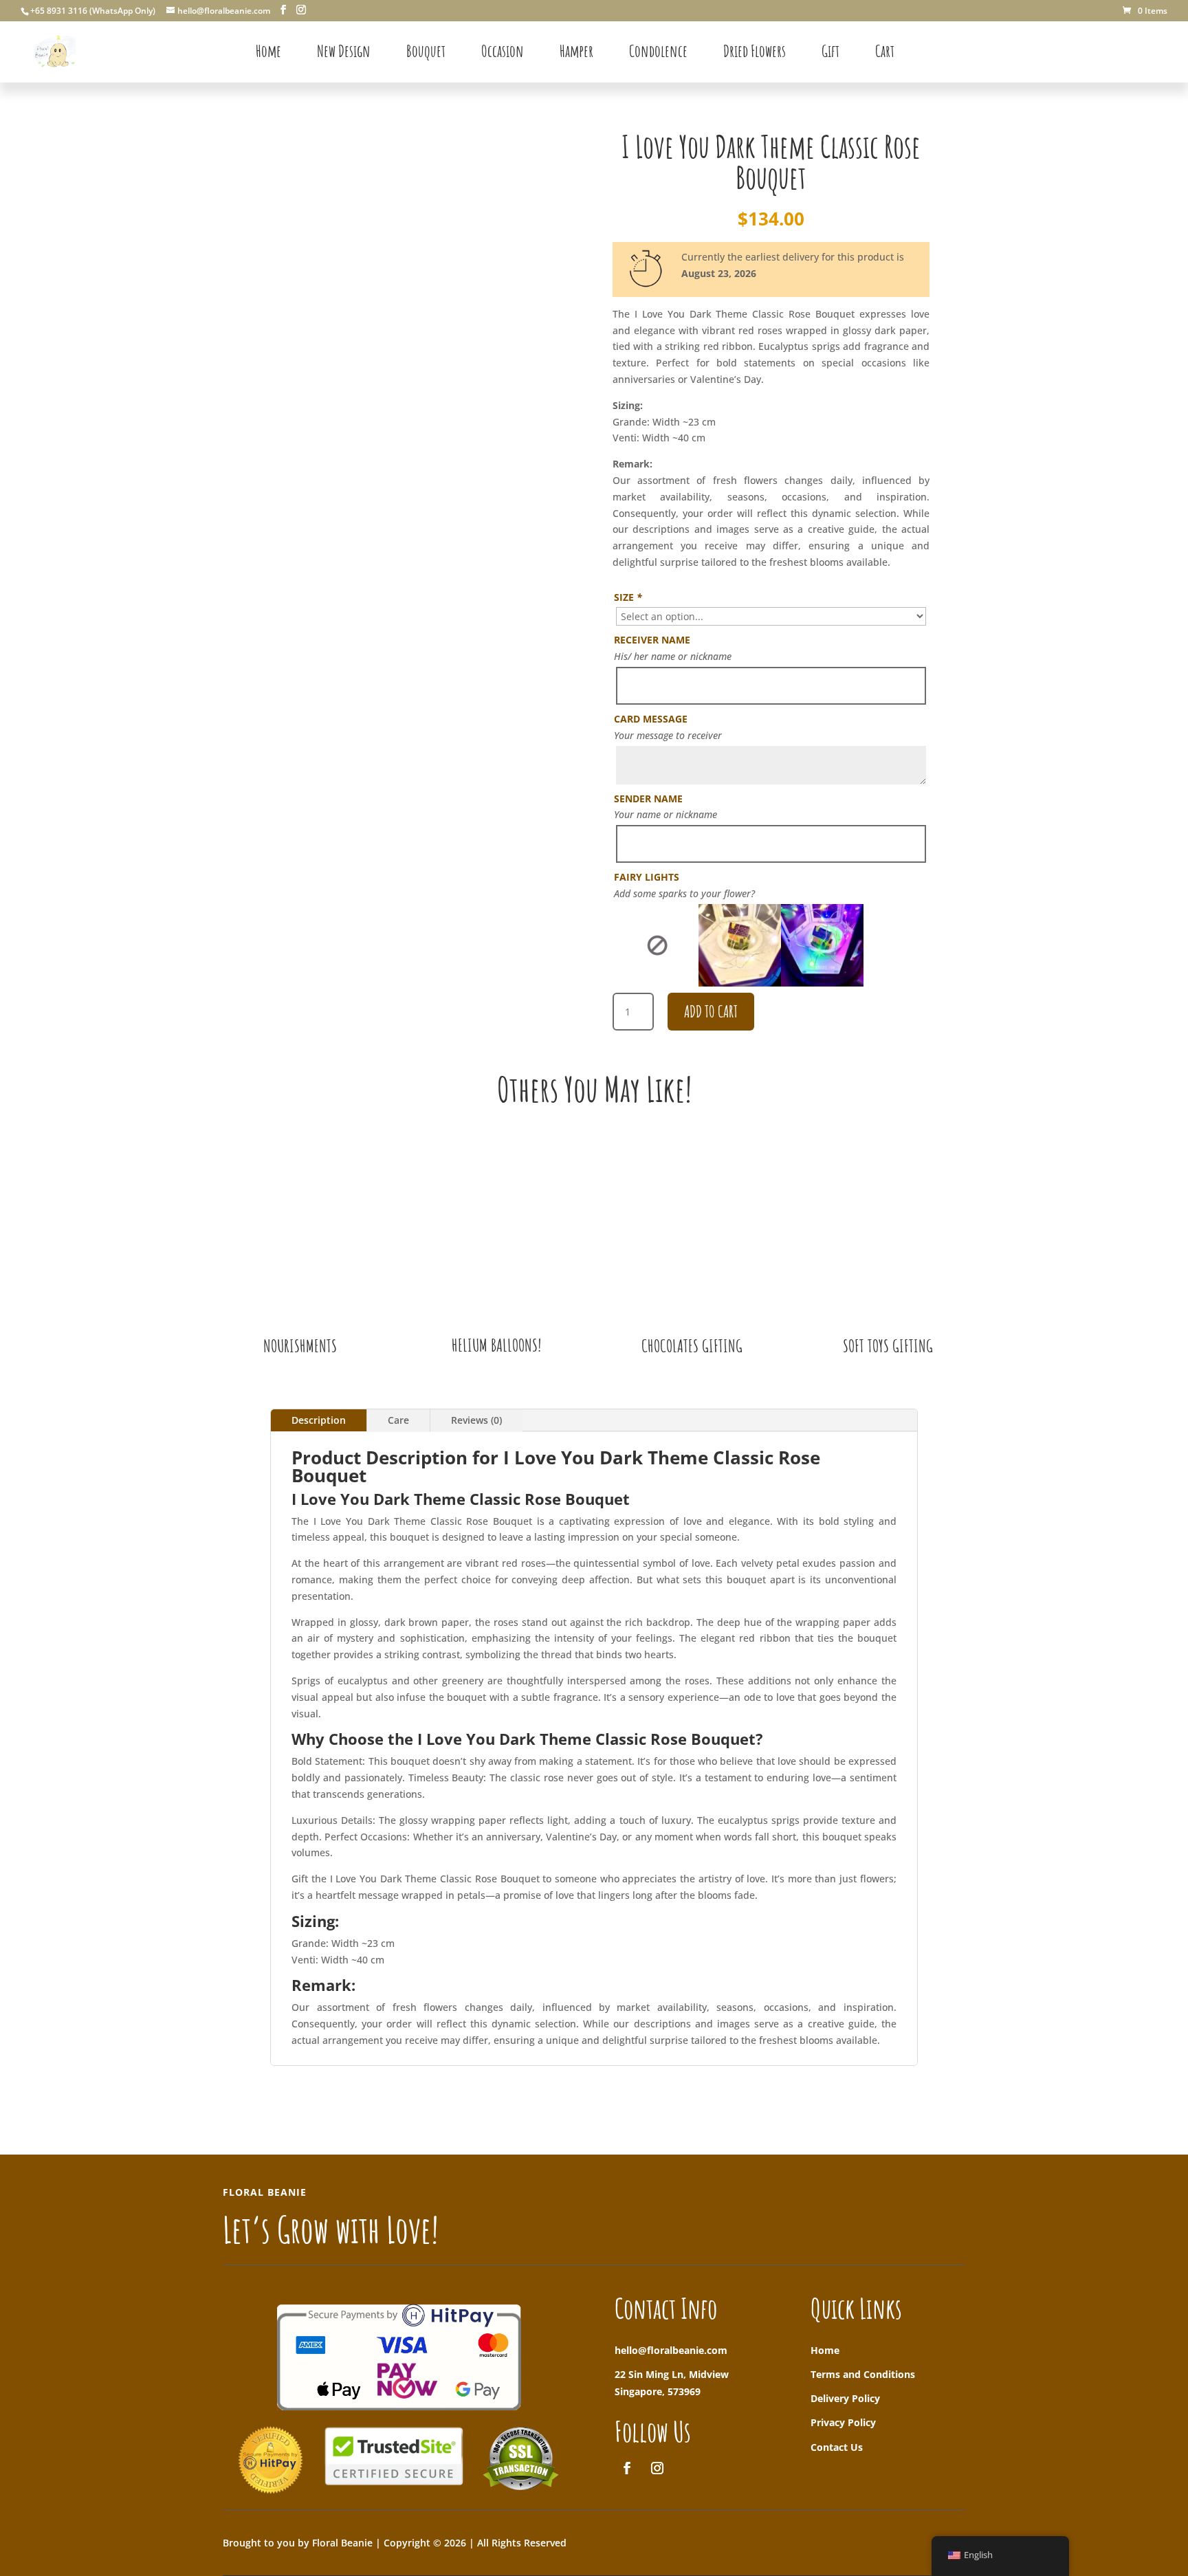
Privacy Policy (843, 2422)
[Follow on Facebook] (627, 2468)
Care (398, 1420)
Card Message (651, 719)
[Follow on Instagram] (657, 2468)
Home (825, 2350)
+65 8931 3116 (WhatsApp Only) (93, 11)
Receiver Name (652, 640)
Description (319, 1420)
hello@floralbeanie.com (671, 2350)
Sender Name (648, 799)
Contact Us (837, 2447)
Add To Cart (711, 1011)
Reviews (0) (476, 1420)
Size (628, 597)
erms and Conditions (866, 2374)
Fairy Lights (647, 877)
